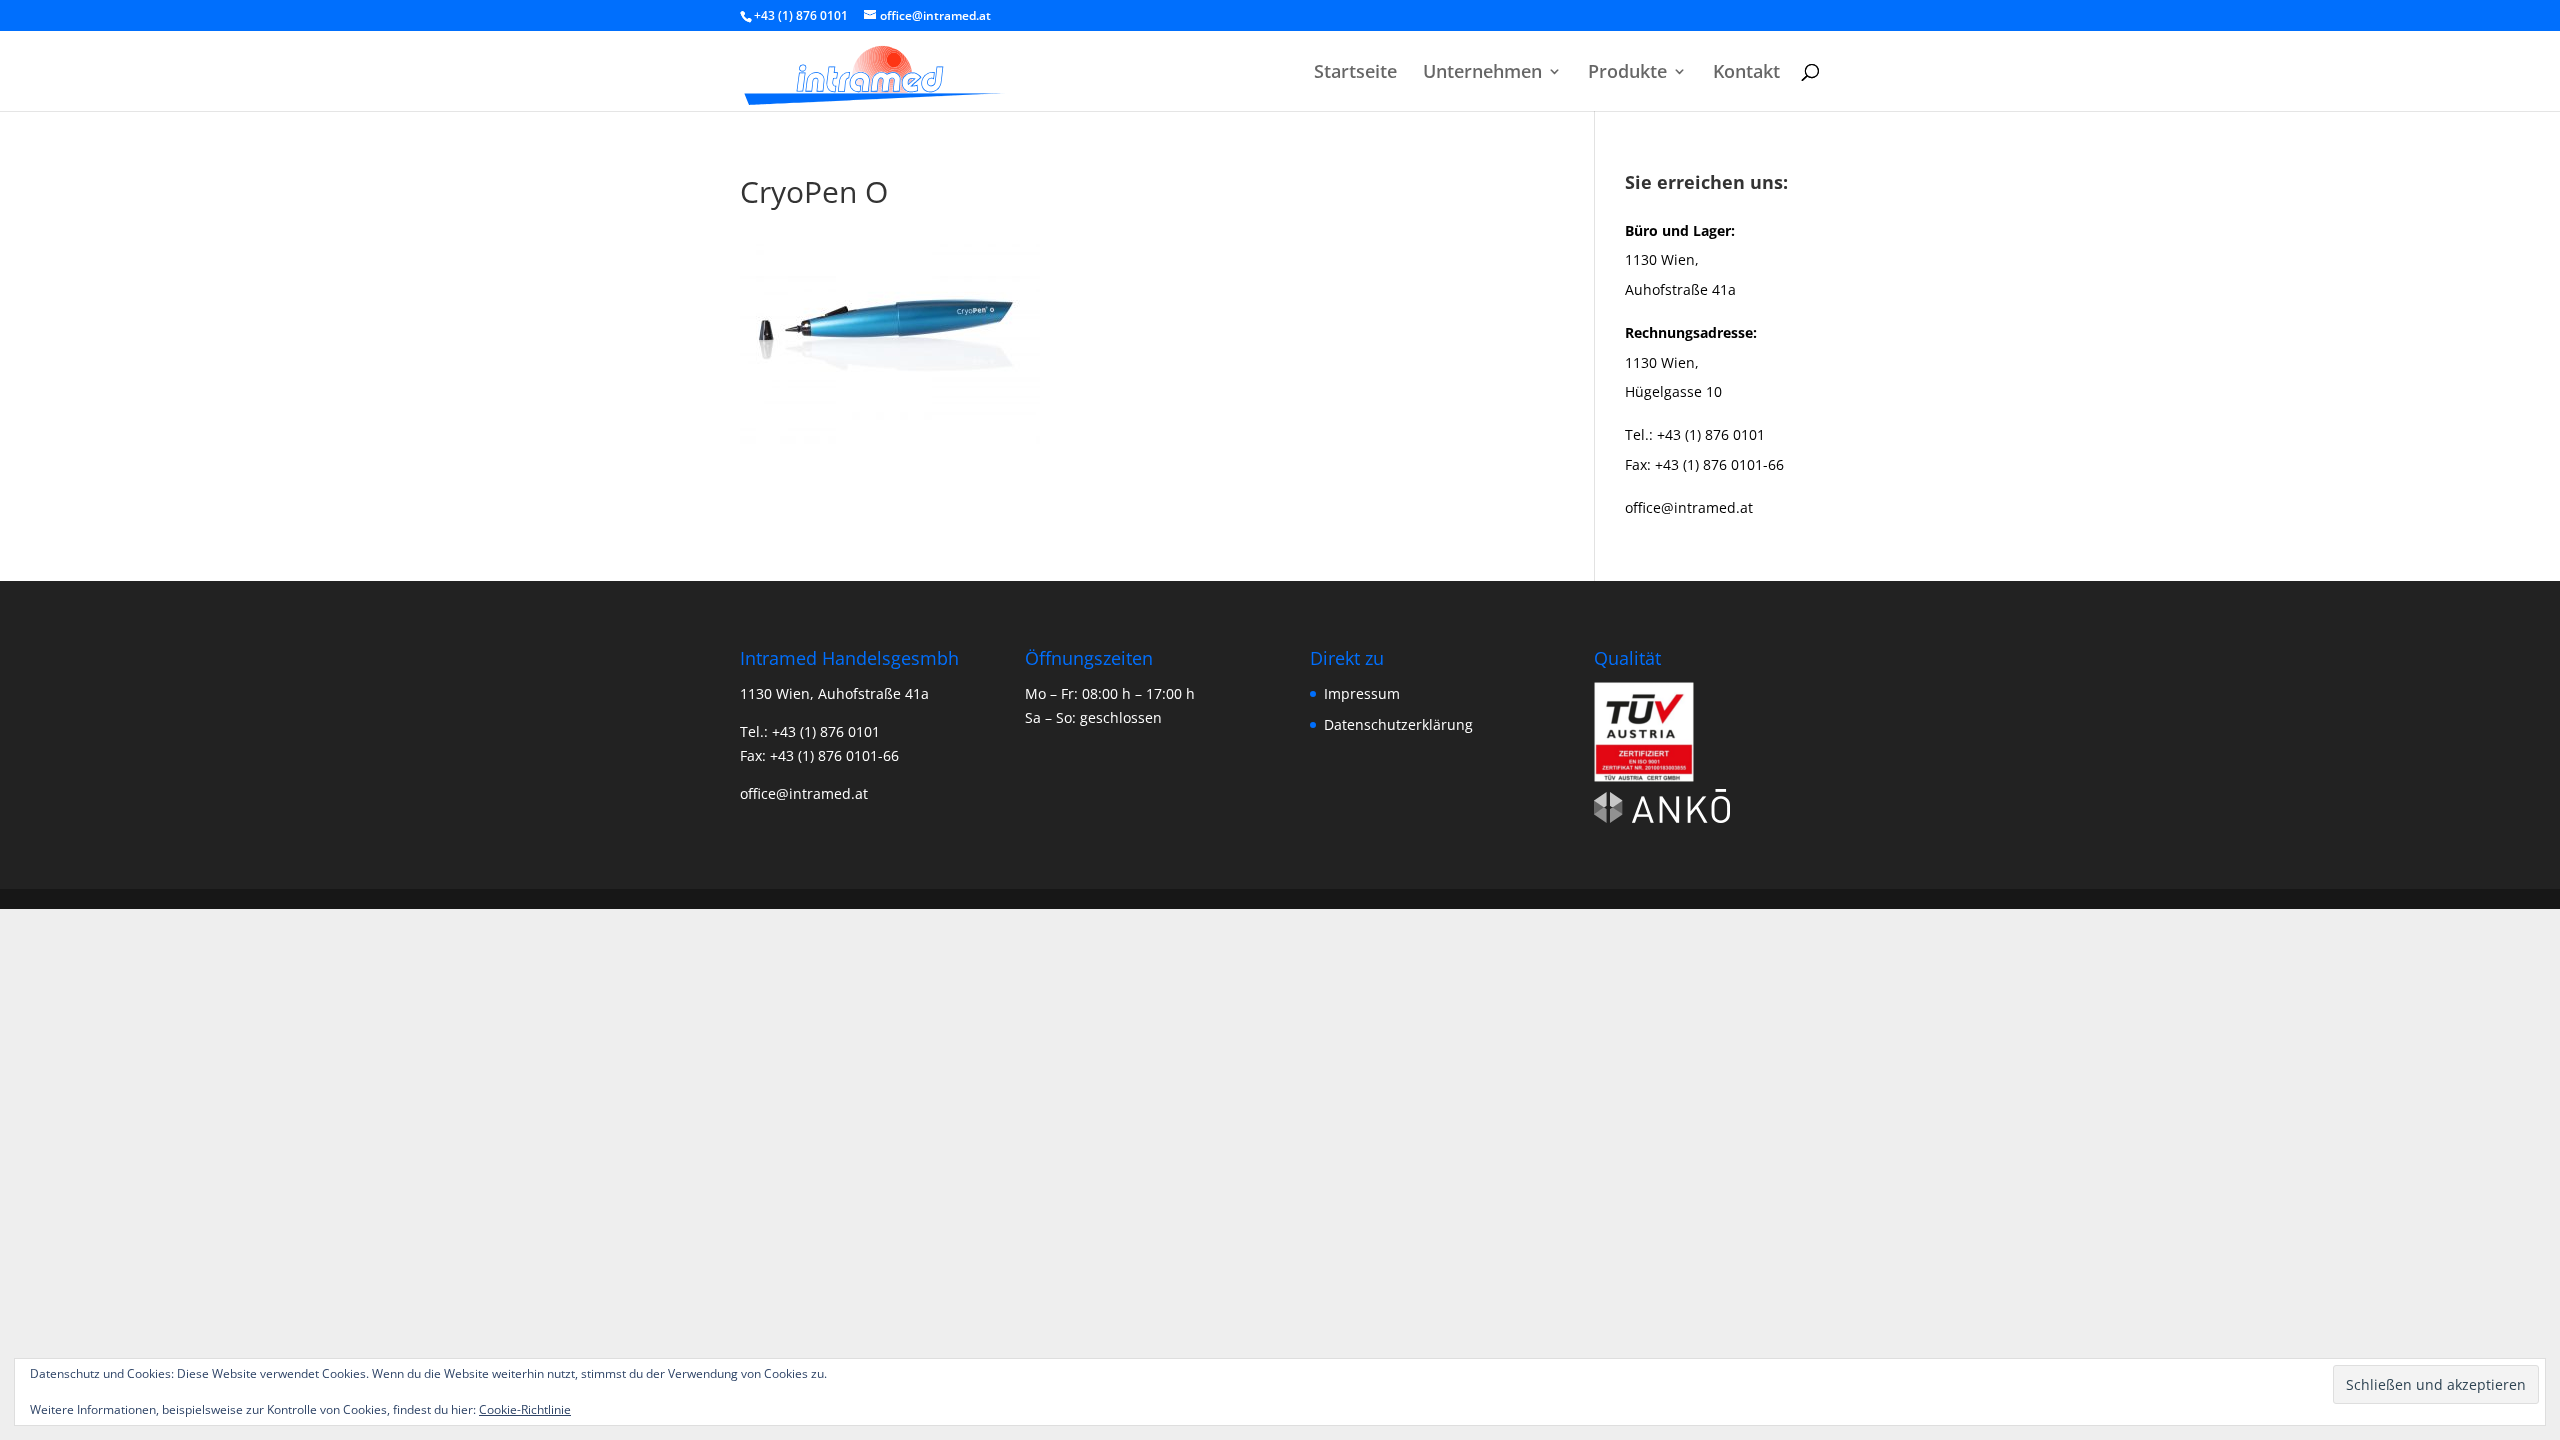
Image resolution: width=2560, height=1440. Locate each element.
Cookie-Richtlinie (525, 1409)
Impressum (1362, 693)
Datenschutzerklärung (1398, 724)
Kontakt (1746, 73)
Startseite (1355, 73)
